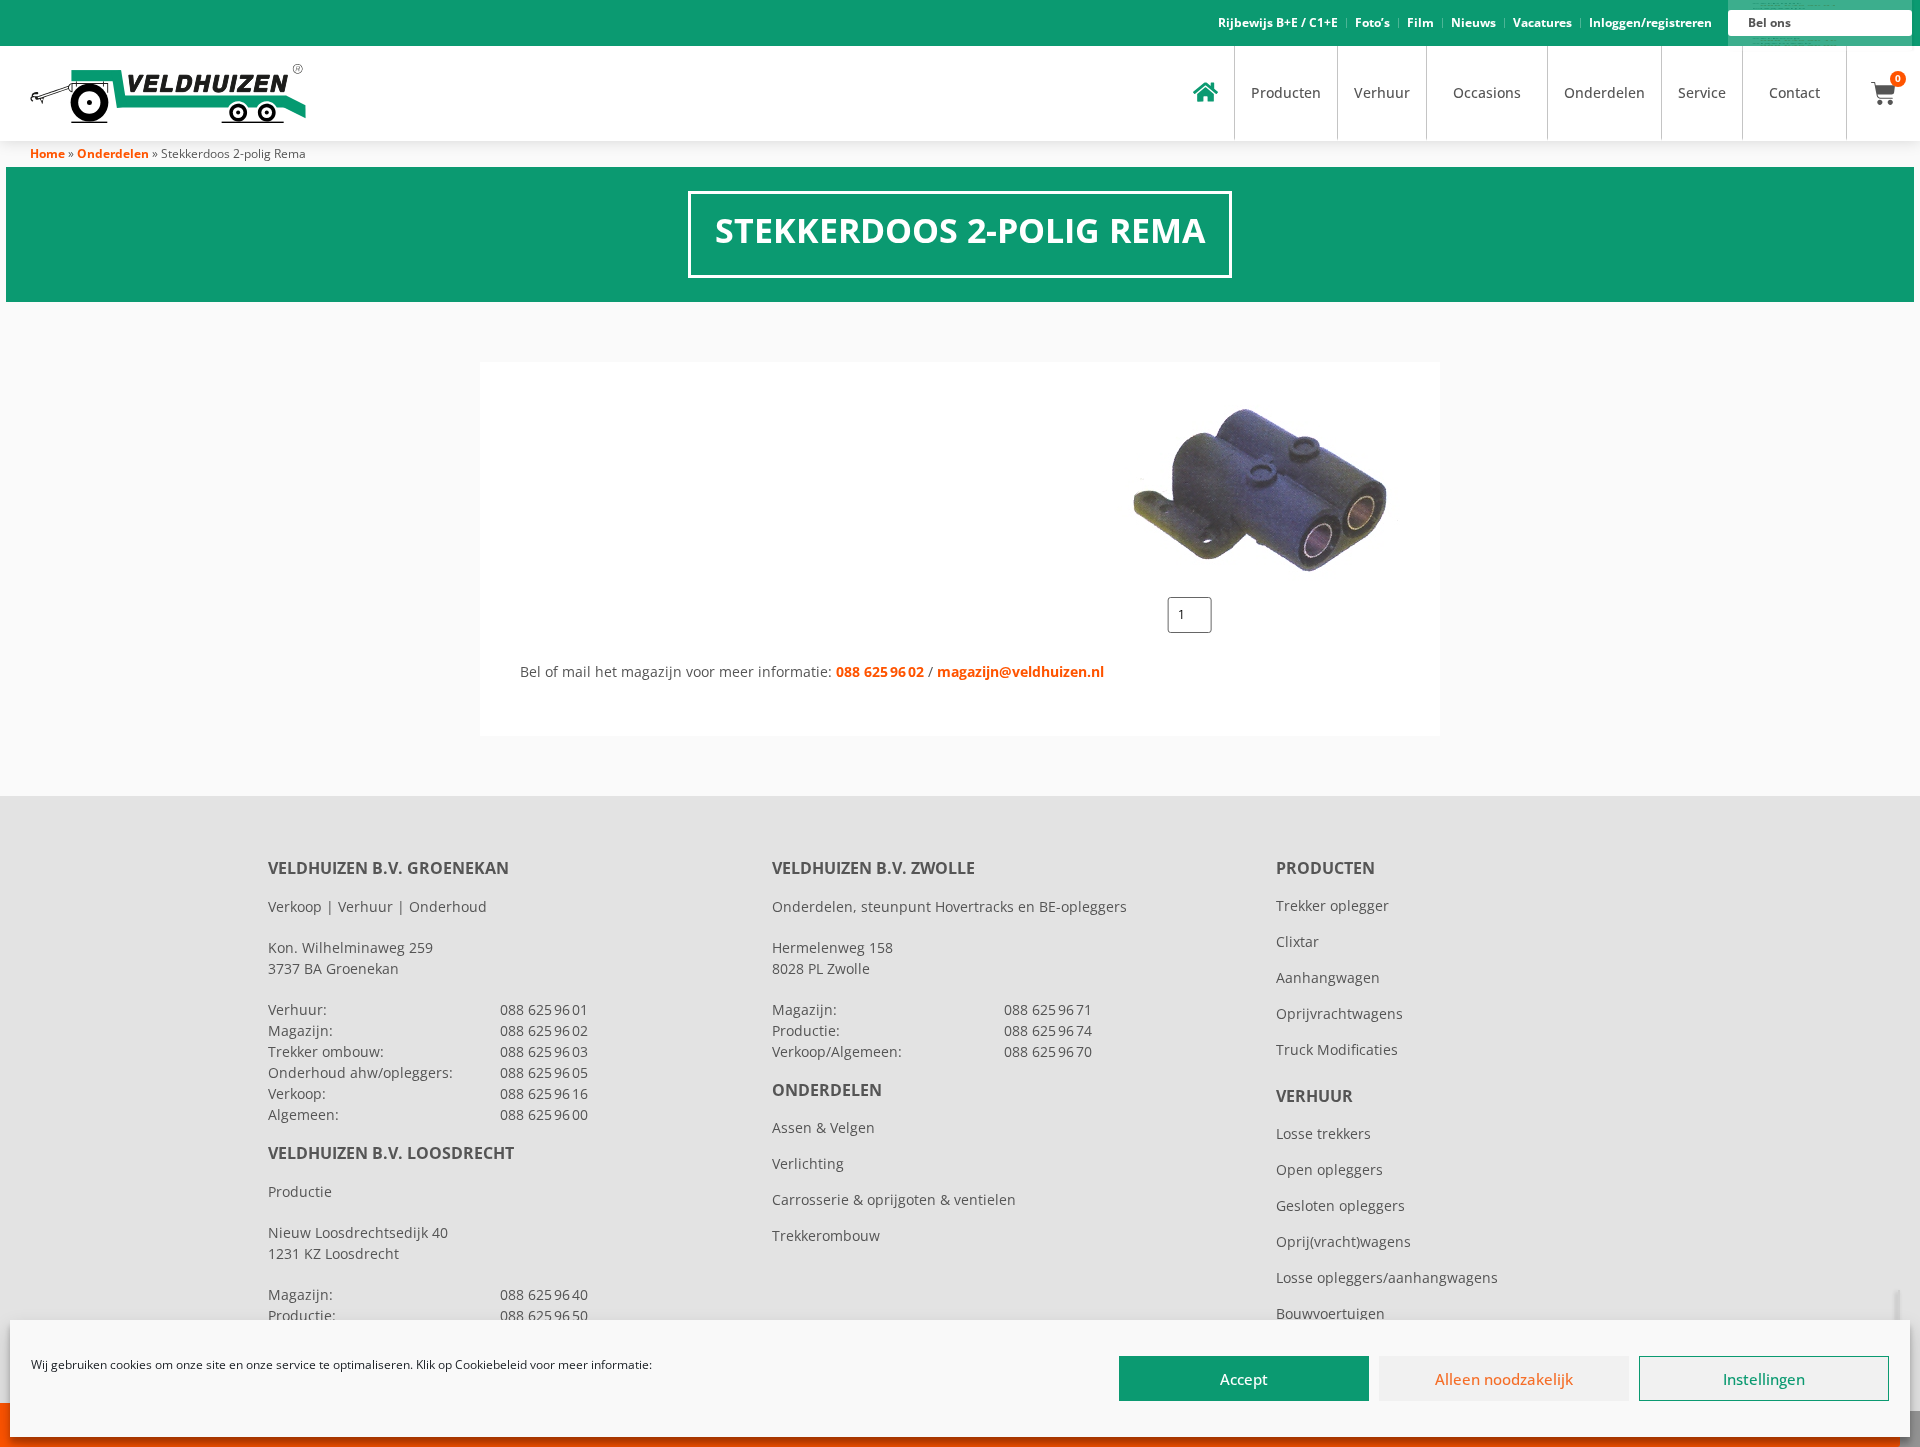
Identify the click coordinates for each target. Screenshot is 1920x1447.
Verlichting (808, 1163)
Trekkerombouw (826, 1235)
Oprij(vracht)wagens (1343, 1241)
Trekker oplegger (1332, 905)
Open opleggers (1329, 1169)
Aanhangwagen (1328, 977)
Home (47, 153)
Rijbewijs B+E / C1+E (1278, 22)
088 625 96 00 (544, 1114)
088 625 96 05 (544, 1072)
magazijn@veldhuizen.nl (1020, 671)
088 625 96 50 (544, 1315)
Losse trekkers (1323, 1133)
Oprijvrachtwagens (1339, 1013)
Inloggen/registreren (1650, 22)
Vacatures (1542, 22)
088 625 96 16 (544, 1093)
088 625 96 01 (544, 1009)
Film (1420, 22)
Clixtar (1297, 941)
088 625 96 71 (1048, 1009)
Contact (1794, 92)
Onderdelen (1604, 92)
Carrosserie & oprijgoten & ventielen (894, 1199)
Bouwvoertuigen (1330, 1313)
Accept (1244, 1379)
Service (1702, 92)
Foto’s (1372, 22)
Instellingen (1764, 1379)
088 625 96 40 (544, 1294)
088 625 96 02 (880, 671)
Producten (1286, 92)
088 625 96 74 (1048, 1030)
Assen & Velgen (823, 1127)
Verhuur (1382, 92)
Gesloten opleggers (1340, 1205)
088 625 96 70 (1048, 1051)
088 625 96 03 (544, 1051)
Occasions (1487, 92)
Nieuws (1473, 22)
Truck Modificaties (1337, 1049)
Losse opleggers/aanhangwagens (1387, 1277)
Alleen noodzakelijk (1504, 1379)
